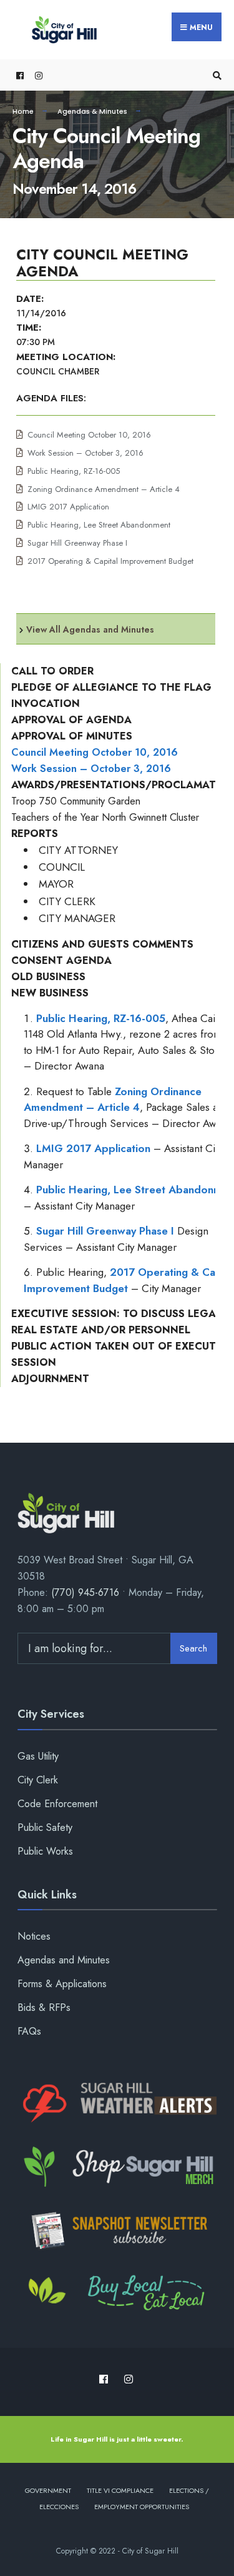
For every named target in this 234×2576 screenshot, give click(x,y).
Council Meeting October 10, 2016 (89, 435)
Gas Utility (38, 1756)
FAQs (29, 2031)
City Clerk (38, 1780)
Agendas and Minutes (64, 1960)
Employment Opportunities (142, 2507)
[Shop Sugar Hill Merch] (117, 2167)
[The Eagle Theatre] (117, 2294)
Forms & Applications (62, 1984)
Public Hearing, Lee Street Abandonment (99, 525)
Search (193, 1648)
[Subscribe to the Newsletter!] (117, 2230)
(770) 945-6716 (85, 1592)
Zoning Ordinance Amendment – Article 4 (104, 489)
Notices (34, 1936)
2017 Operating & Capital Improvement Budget (110, 561)
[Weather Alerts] (117, 2103)
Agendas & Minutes (92, 111)
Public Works (45, 1851)
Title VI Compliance (120, 2490)
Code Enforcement (57, 1804)
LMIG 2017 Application (68, 507)
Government (48, 2490)
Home (23, 111)
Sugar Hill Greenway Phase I (77, 543)
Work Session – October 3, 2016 (85, 453)
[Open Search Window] (215, 75)
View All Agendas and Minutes (90, 629)
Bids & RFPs (44, 2007)
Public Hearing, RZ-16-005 (74, 471)
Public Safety (45, 1827)
